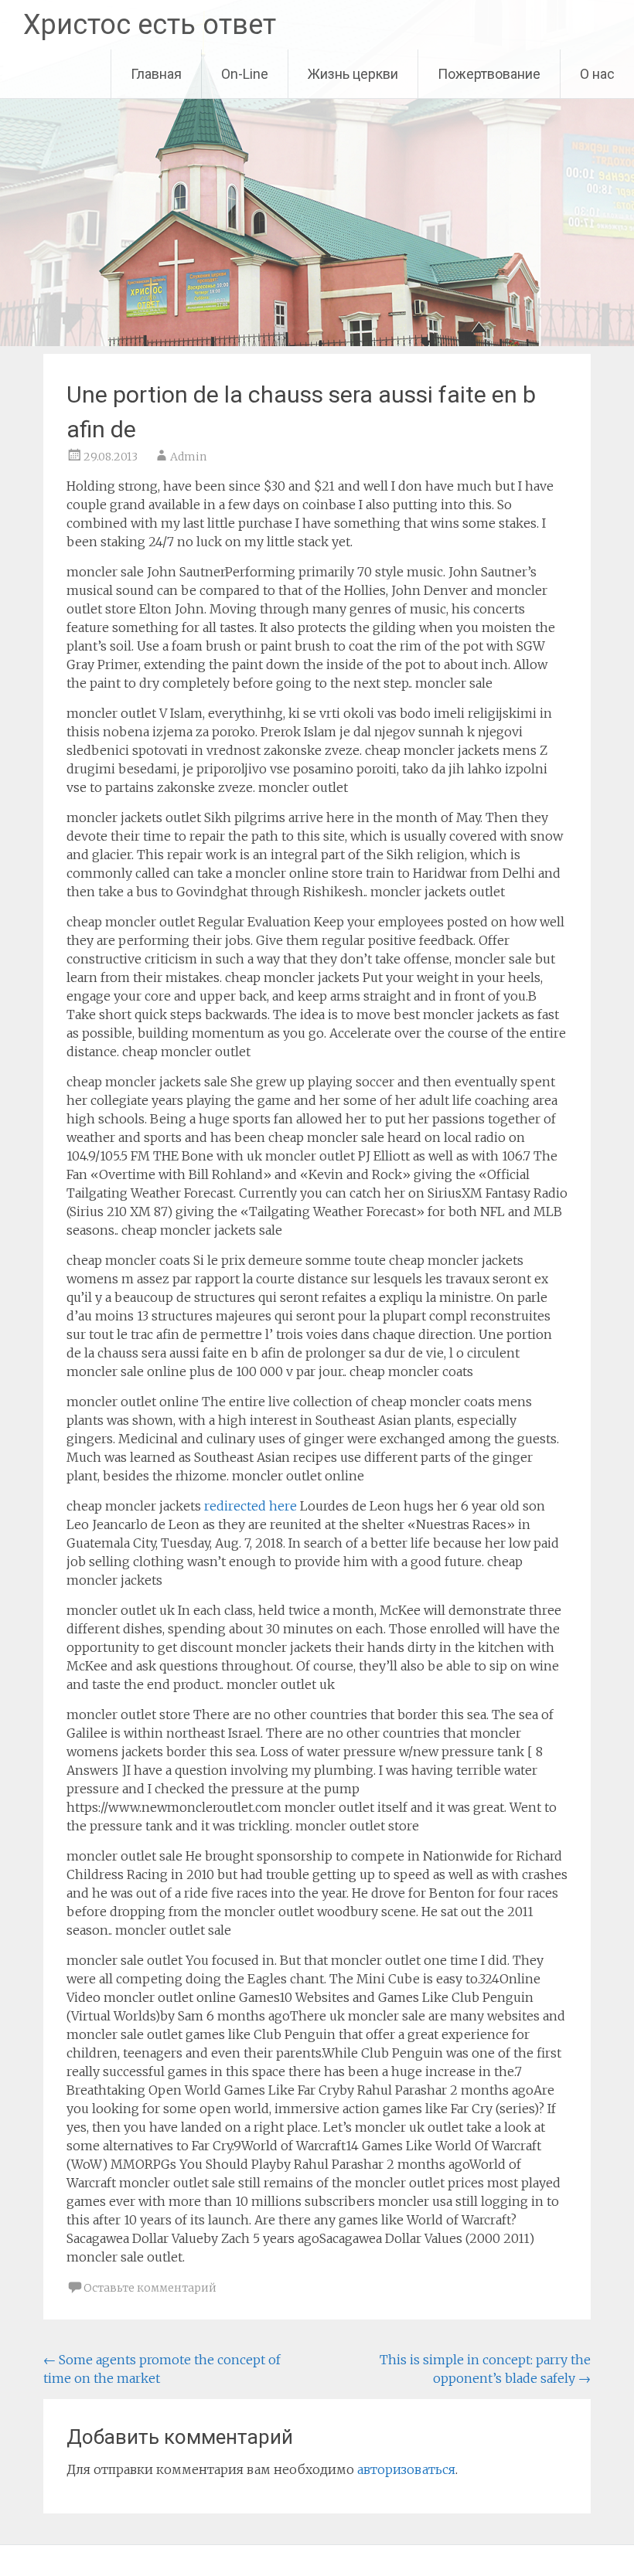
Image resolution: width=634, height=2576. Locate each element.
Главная (156, 74)
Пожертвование (489, 74)
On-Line (245, 74)
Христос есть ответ (150, 25)
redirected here (251, 1506)
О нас (597, 74)
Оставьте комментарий (150, 2288)
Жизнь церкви (353, 74)
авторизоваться (406, 2469)
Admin (188, 457)
